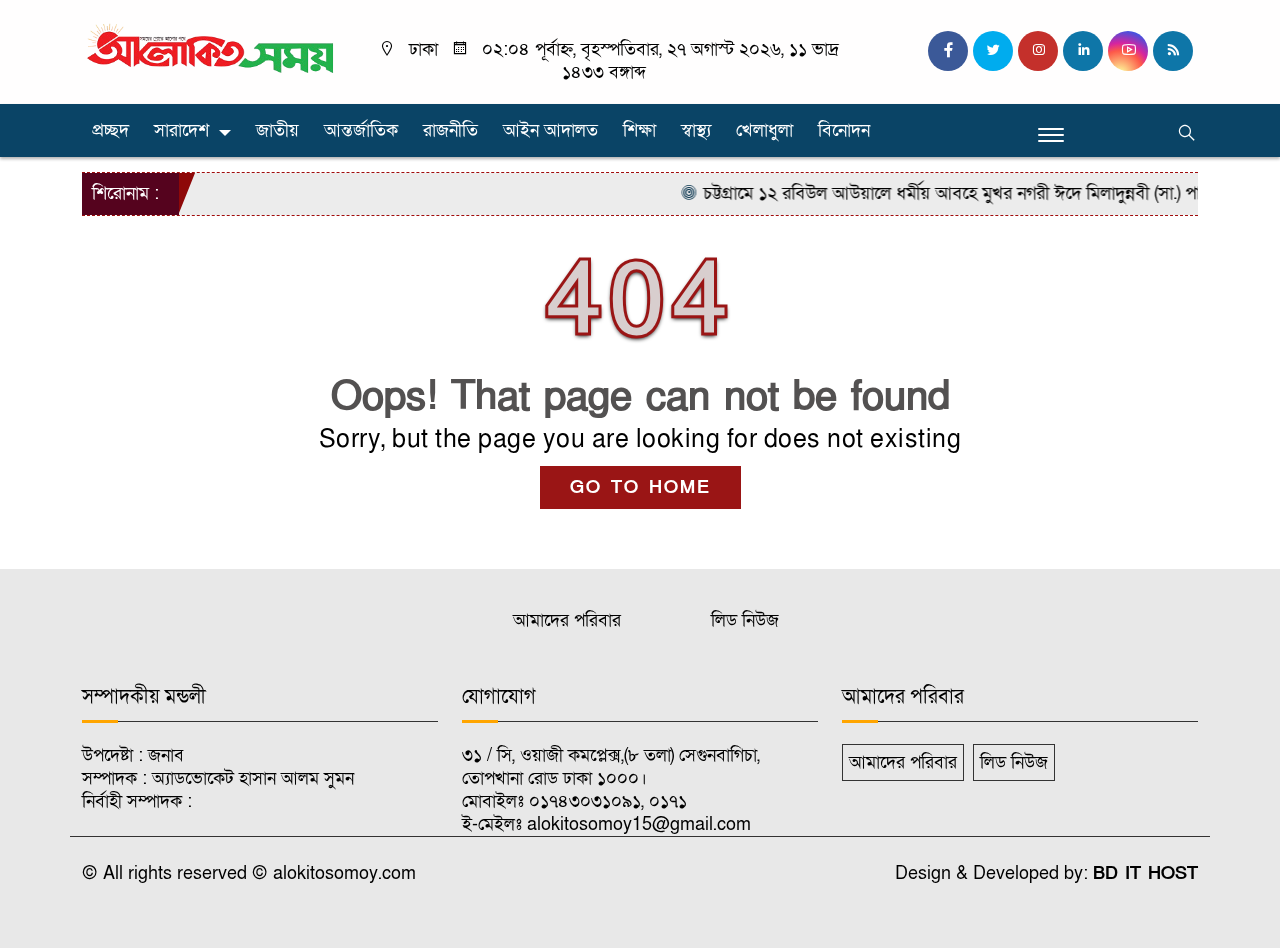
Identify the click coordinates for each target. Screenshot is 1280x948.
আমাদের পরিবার (567, 620)
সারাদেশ (181, 130)
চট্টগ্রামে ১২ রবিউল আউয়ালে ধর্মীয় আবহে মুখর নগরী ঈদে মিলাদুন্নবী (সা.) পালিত (943, 193)
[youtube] (1128, 51)
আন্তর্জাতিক (361, 130)
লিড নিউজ (745, 620)
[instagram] (1038, 51)
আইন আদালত (550, 130)
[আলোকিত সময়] (212, 49)
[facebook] (948, 51)
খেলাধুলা (764, 130)
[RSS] (1173, 51)
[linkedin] (1083, 51)
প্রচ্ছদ (110, 130)
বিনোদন (844, 130)
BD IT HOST (1145, 873)
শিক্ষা (639, 130)
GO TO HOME (640, 487)
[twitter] (993, 51)
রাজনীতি (450, 130)
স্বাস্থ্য (696, 130)
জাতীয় (277, 130)
